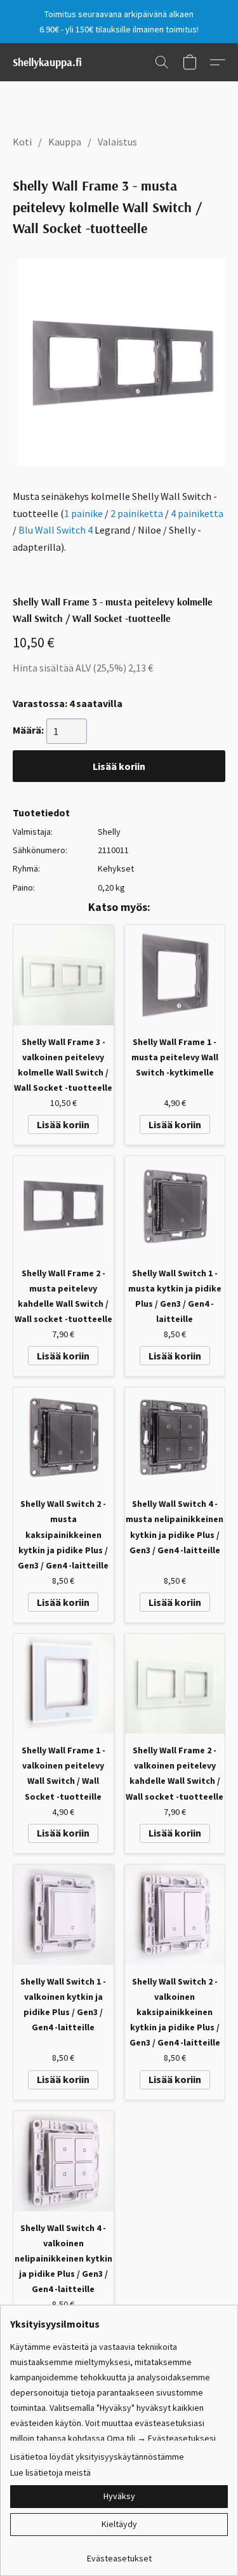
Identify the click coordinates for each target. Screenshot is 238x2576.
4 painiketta (197, 513)
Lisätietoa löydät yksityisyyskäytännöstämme (97, 2457)
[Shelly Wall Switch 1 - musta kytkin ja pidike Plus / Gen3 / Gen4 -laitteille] (175, 1206)
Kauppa (65, 142)
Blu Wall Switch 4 (56, 530)
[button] (47, 62)
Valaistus (117, 142)
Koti (22, 142)
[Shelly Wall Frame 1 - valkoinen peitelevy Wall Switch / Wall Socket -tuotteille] (63, 1684)
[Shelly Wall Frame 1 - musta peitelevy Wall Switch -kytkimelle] (175, 975)
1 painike (83, 513)
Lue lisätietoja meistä (50, 2472)
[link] (119, 2553)
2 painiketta (137, 513)
